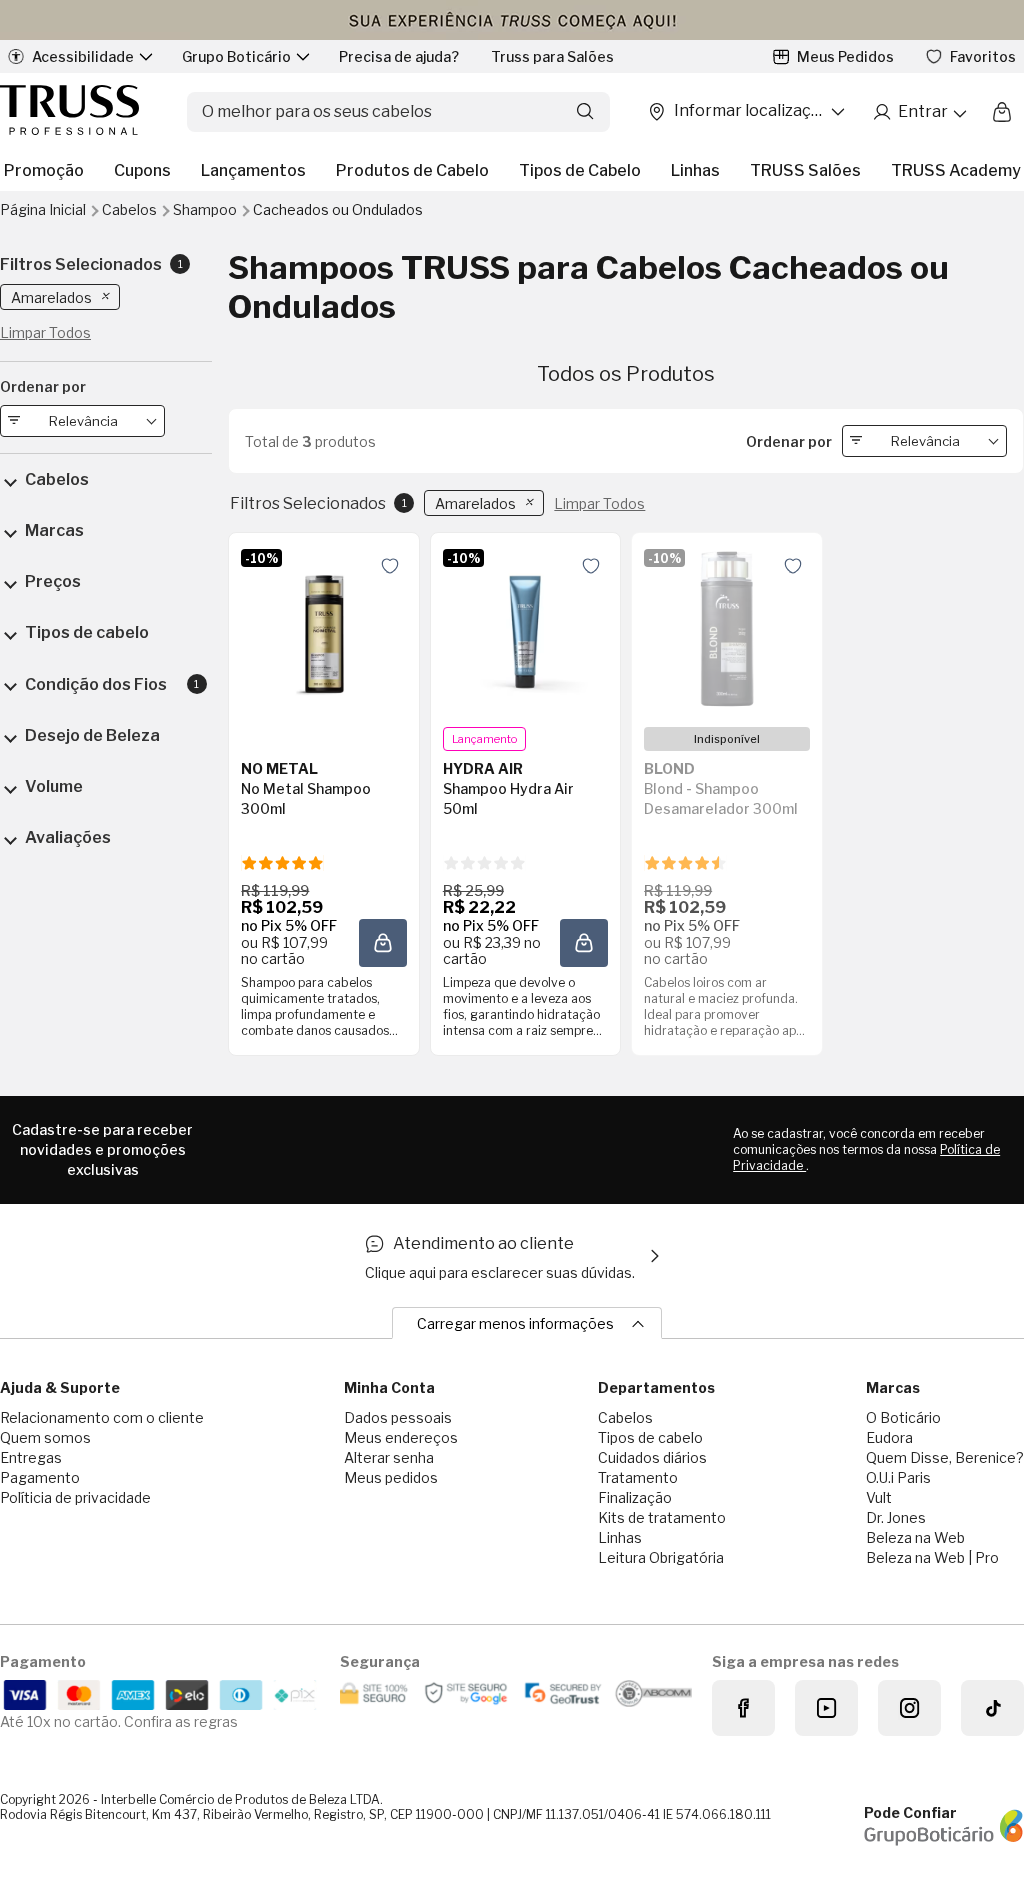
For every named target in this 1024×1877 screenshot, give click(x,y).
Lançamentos (253, 170)
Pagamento (40, 1477)
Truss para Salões (552, 56)
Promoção (44, 170)
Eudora (889, 1437)
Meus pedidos (391, 1477)
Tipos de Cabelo (580, 170)
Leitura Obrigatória (661, 1557)
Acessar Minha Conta (919, 112)
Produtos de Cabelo (412, 170)
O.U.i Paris (898, 1477)
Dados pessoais (398, 1417)
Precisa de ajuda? (399, 56)
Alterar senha (389, 1457)
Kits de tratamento (662, 1517)
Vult (879, 1497)
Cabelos (131, 209)
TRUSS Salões (805, 170)
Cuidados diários (652, 1457)
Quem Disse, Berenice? (945, 1457)
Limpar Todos (599, 503)
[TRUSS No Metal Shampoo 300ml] (324, 629)
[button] (390, 566)
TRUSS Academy (956, 170)
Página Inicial (44, 209)
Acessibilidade (83, 56)
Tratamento (638, 1477)
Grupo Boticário (236, 56)
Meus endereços (401, 1437)
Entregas (31, 1457)
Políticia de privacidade (75, 1497)
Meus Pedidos (845, 56)
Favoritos (983, 56)
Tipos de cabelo (650, 1437)
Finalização (635, 1497)
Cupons (142, 170)
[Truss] (69, 111)
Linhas (695, 170)
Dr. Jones (896, 1517)
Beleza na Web (915, 1537)
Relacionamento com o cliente (102, 1417)
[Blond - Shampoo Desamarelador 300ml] (727, 629)
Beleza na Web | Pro (932, 1557)
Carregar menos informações (515, 1323)
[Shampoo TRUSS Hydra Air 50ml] (525, 629)
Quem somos (45, 1437)
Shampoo (206, 209)
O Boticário (903, 1417)
